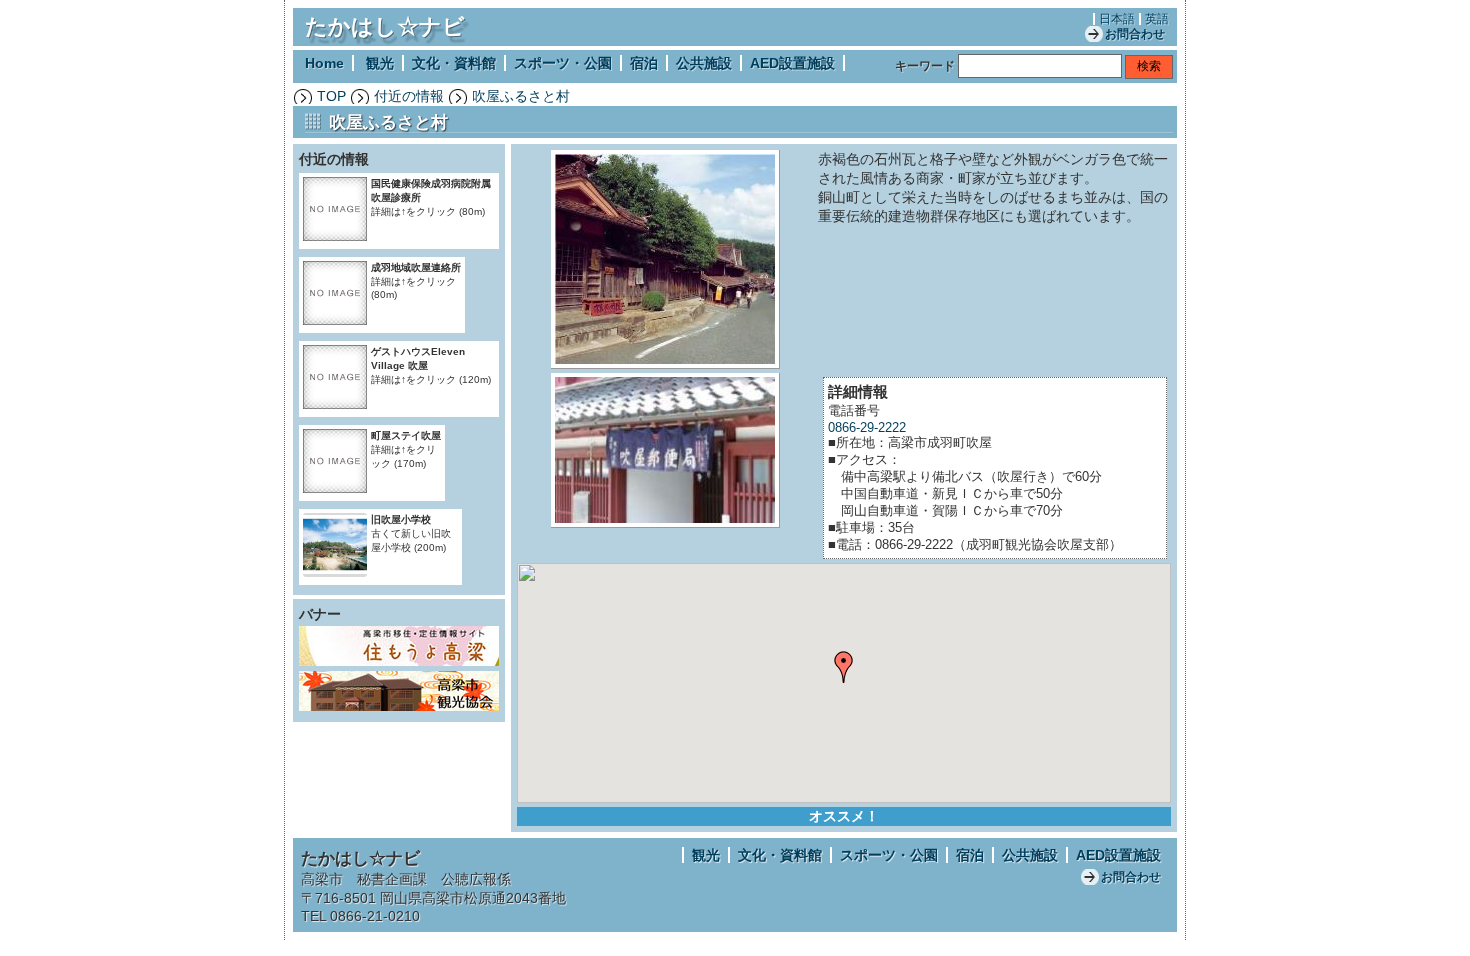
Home (324, 63)
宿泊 (644, 63)
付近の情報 (409, 96)
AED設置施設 (792, 63)
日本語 (1117, 19)
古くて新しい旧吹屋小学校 (411, 533)
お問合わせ (1135, 34)
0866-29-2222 (867, 427)
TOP (331, 96)
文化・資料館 (454, 63)
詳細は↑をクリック (416, 281)
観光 (380, 63)
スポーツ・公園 (563, 63)
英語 (1157, 19)
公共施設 (704, 63)
